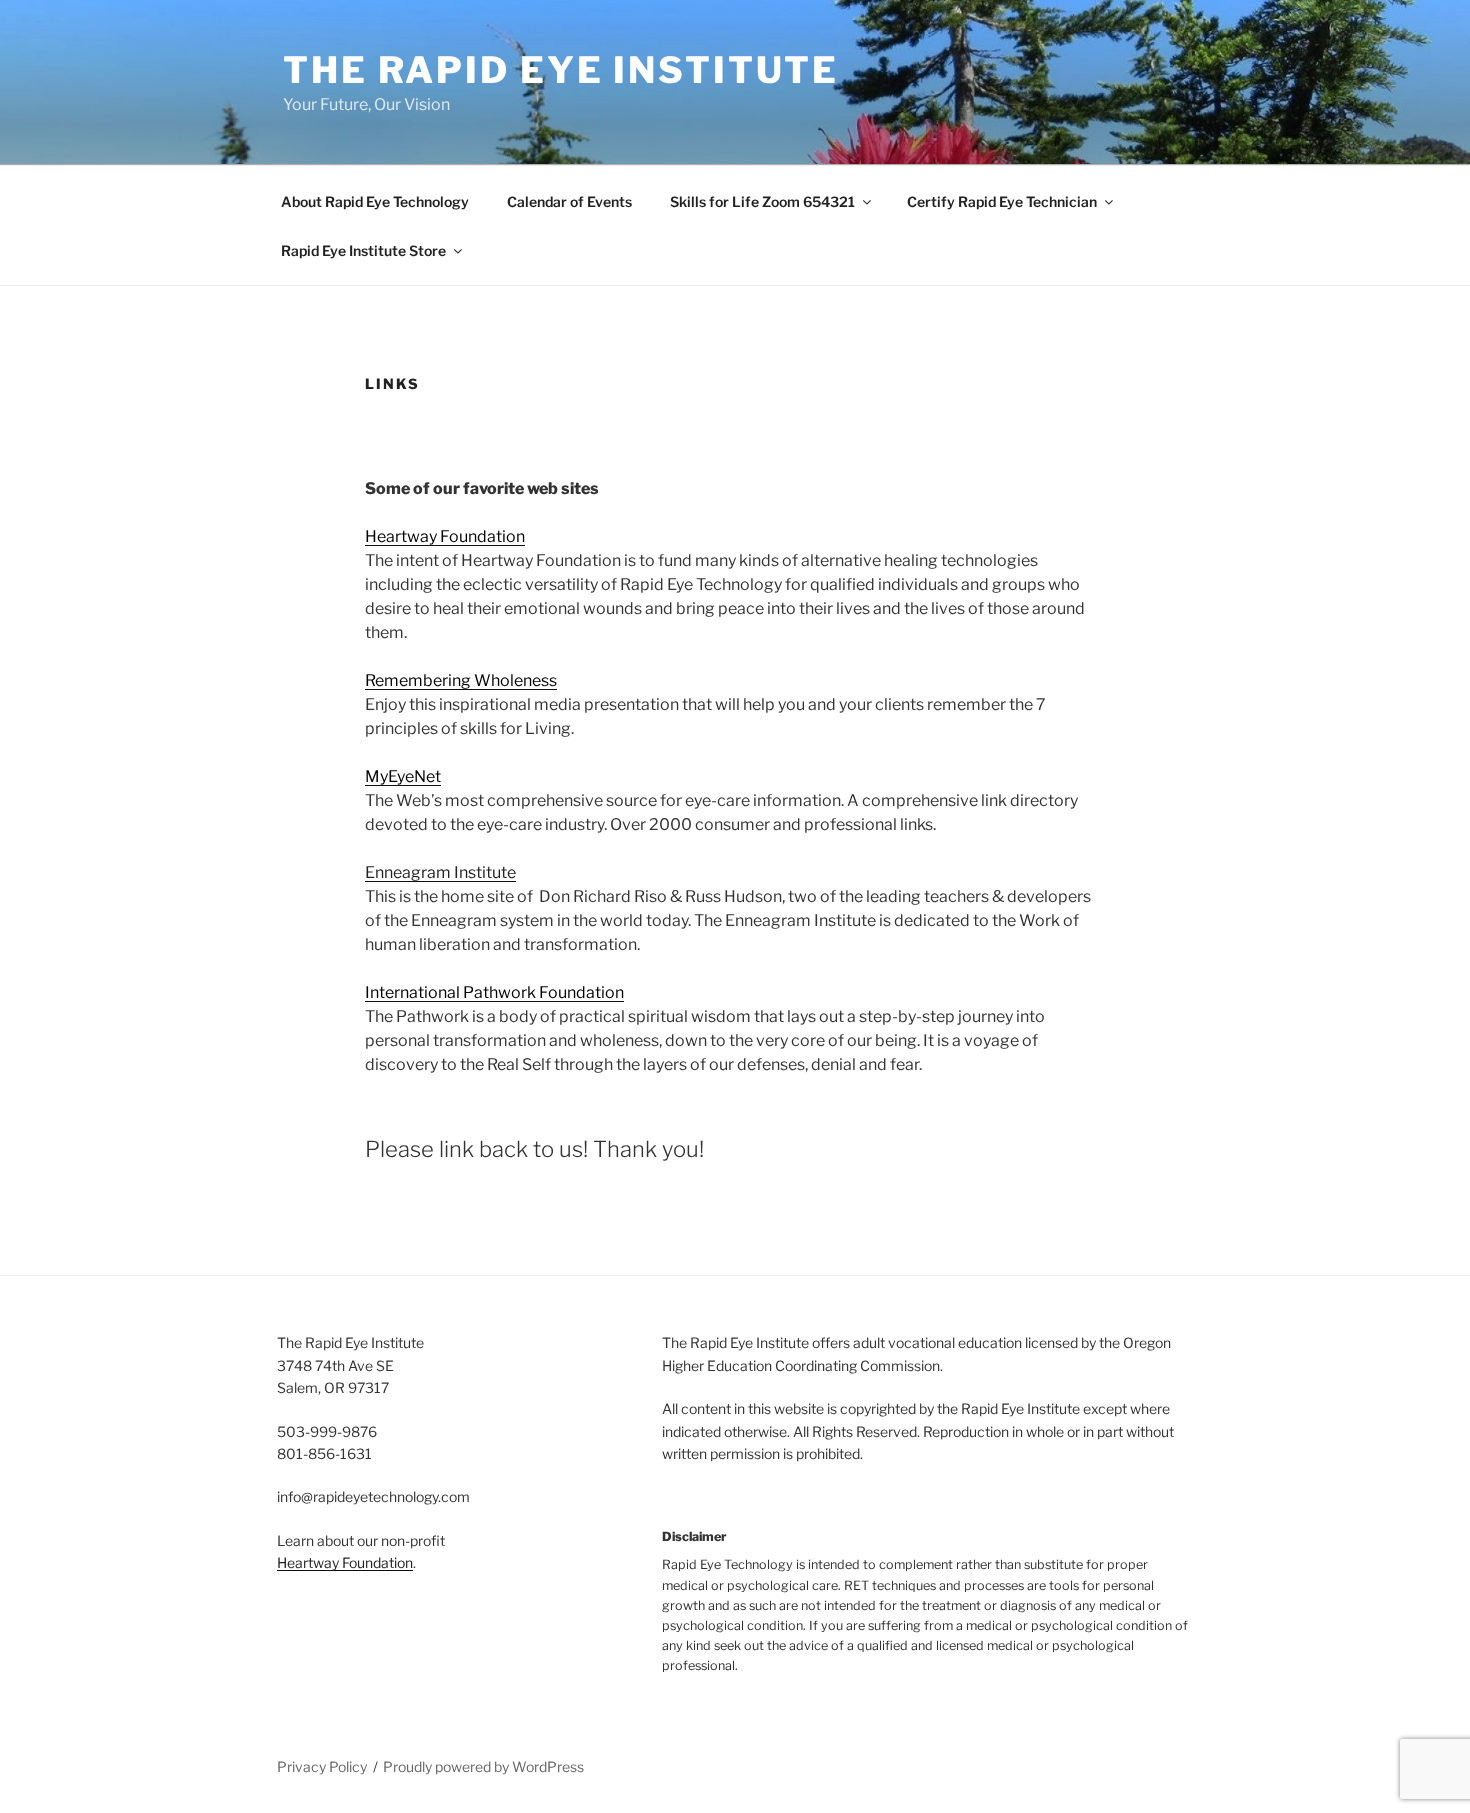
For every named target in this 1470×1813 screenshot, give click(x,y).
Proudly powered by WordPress (483, 1766)
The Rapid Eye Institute (561, 70)
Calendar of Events (569, 201)
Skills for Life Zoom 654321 (762, 201)
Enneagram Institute (440, 872)
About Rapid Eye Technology (375, 201)
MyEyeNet (403, 776)
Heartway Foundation (445, 536)
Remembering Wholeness (461, 680)
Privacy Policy (322, 1766)
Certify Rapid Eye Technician (1002, 201)
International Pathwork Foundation (494, 992)
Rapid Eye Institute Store (363, 250)
